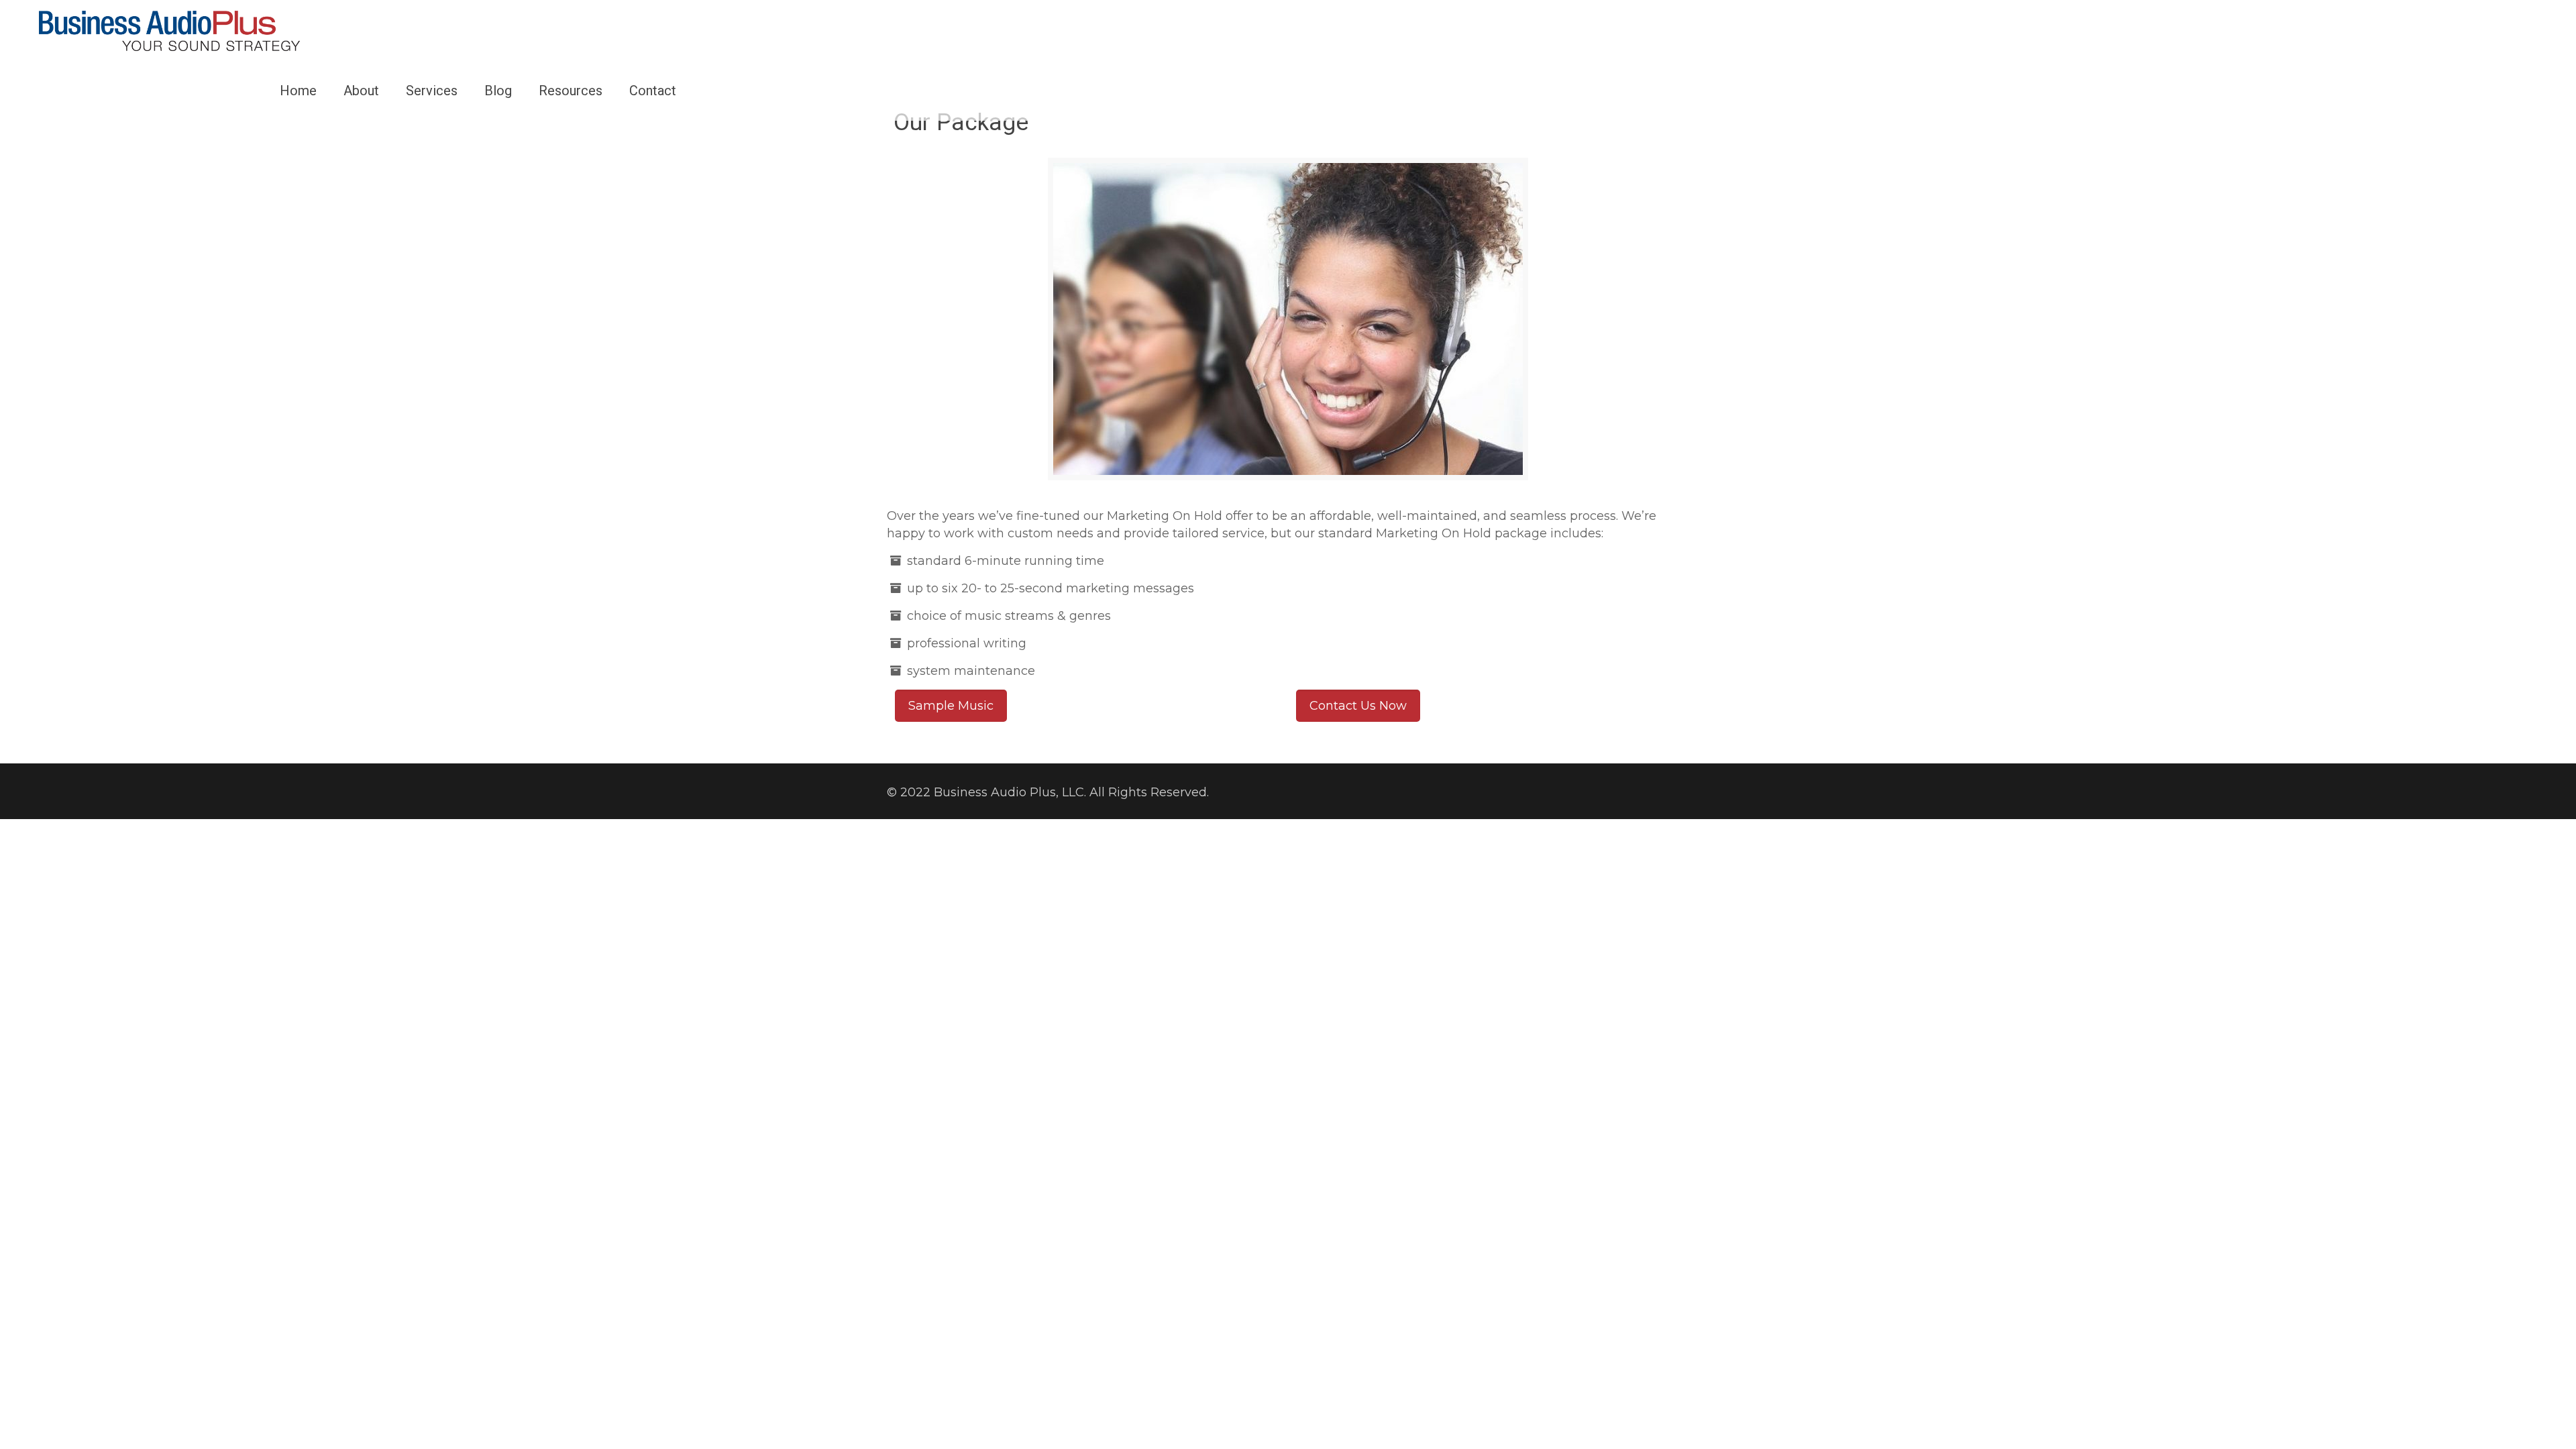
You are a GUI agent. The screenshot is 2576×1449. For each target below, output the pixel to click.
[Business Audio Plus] (169, 30)
